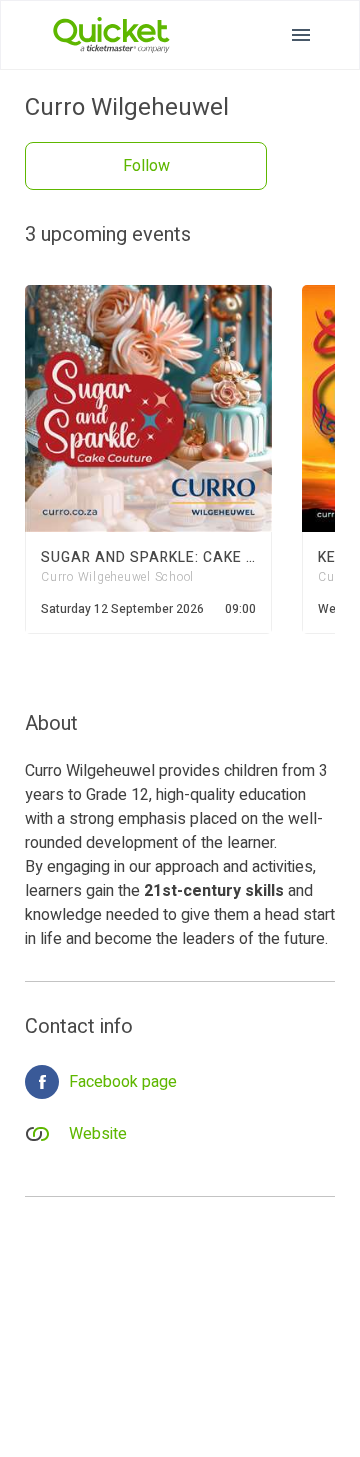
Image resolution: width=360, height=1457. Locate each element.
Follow (146, 166)
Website (98, 1134)
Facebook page (123, 1082)
